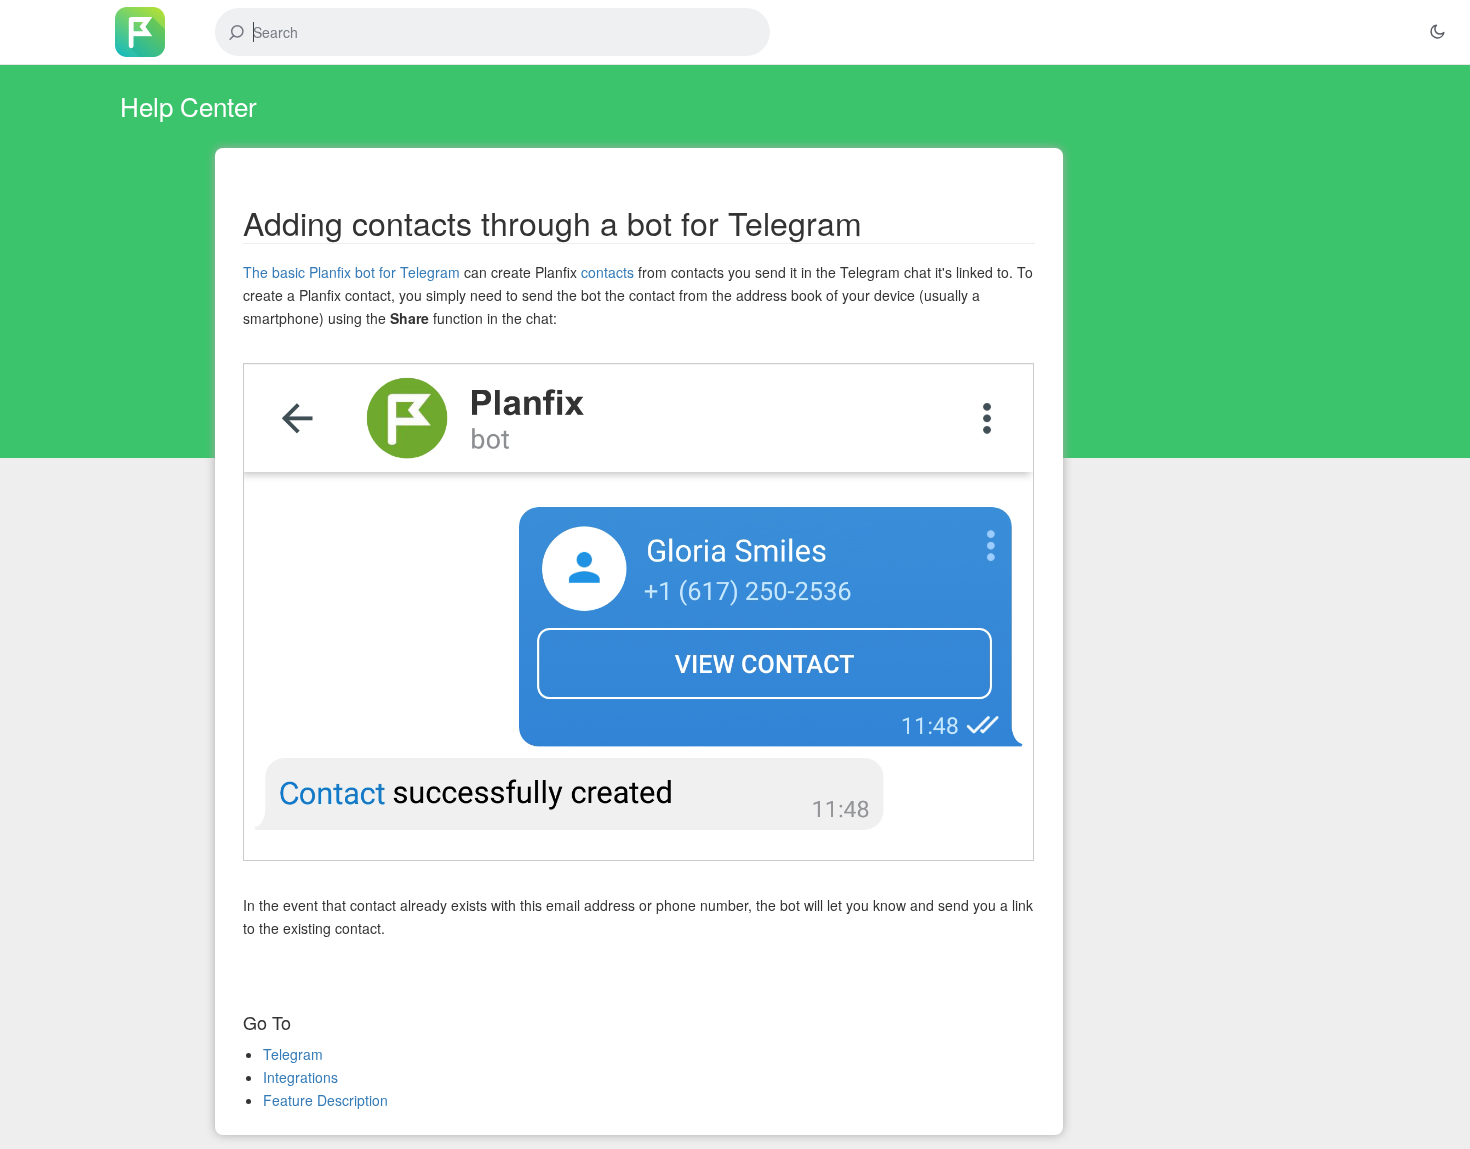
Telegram (293, 1054)
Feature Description (325, 1100)
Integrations (300, 1077)
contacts (607, 272)
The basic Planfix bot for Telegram (351, 272)
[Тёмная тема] (1437, 32)
